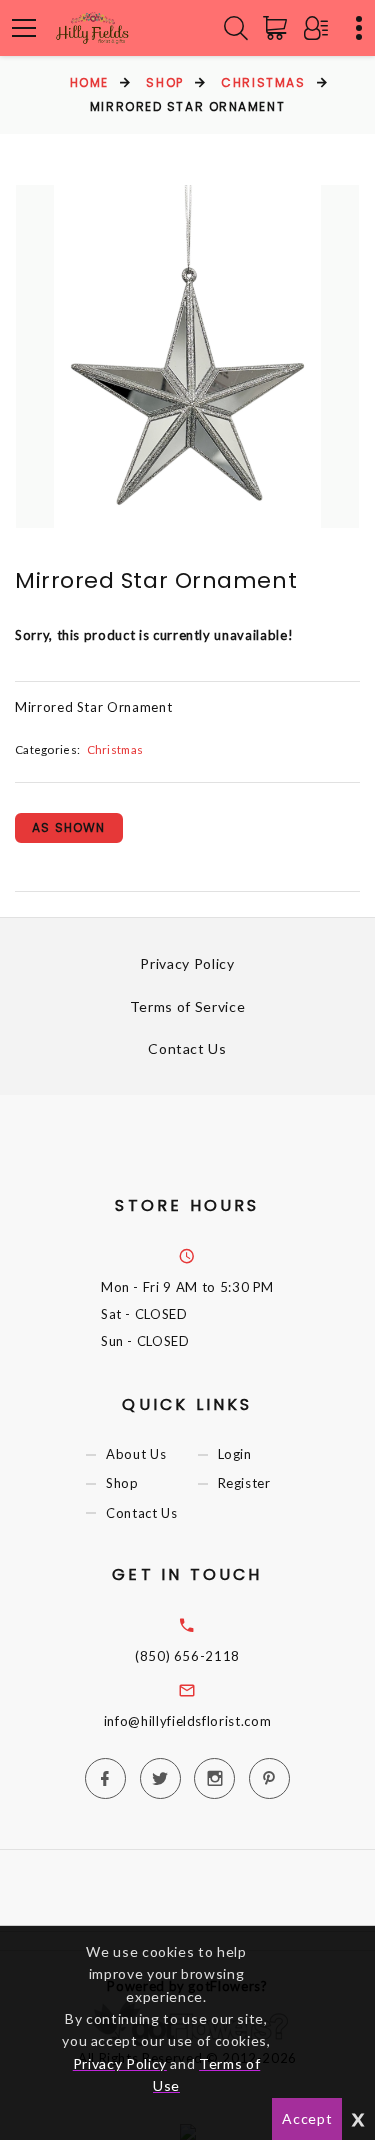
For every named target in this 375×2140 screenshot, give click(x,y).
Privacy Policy (187, 963)
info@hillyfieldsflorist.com (188, 1721)
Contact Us (187, 1048)
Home (89, 82)
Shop (164, 82)
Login (235, 1455)
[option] (187, 356)
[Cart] (279, 28)
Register (244, 1484)
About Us (136, 1455)
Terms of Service (187, 1006)
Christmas (263, 82)
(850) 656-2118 (187, 1656)
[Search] (236, 28)
